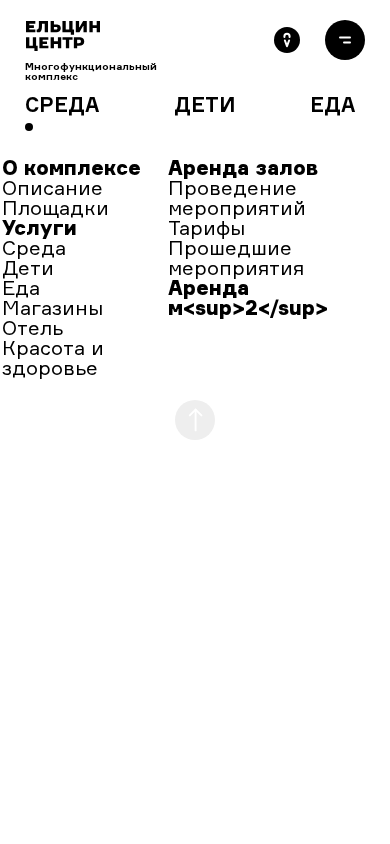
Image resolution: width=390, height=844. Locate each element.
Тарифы (206, 227)
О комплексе (71, 167)
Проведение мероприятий (237, 197)
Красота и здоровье (53, 357)
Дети (28, 267)
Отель (32, 327)
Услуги (39, 227)
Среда (34, 247)
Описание (52, 187)
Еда (21, 287)
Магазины (52, 307)
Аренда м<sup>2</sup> (248, 297)
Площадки (55, 207)
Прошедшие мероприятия (236, 257)
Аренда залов (243, 167)
